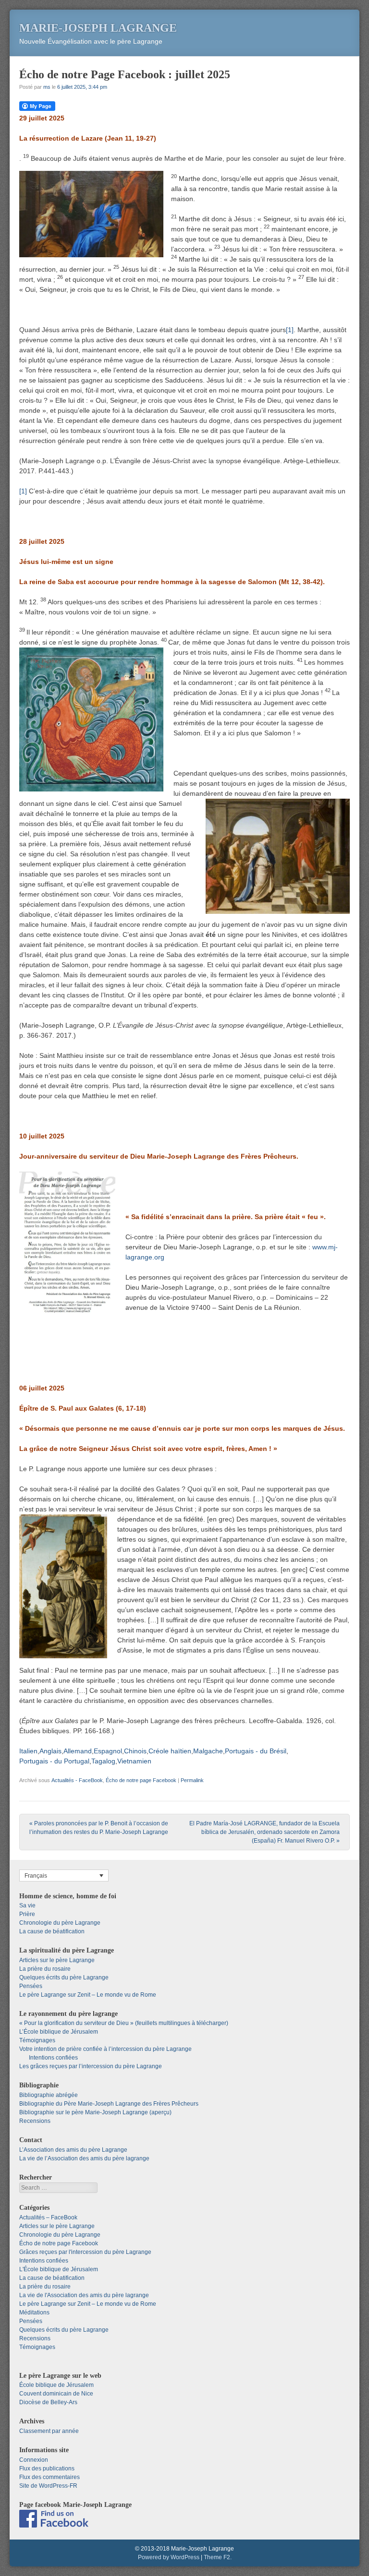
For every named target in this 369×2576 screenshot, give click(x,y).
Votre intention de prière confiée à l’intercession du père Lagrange (105, 2049)
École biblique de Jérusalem (56, 2385)
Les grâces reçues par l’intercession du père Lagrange (91, 2066)
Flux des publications (47, 2468)
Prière (27, 1914)
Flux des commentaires (49, 2477)
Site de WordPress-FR (48, 2486)
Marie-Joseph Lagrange (98, 28)
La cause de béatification (52, 1931)
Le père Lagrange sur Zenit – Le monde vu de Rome (88, 1995)
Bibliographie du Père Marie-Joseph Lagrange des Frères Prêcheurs (109, 2104)
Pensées (31, 1986)
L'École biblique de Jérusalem (59, 2269)
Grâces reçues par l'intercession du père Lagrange (85, 2252)
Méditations (34, 2312)
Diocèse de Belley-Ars (48, 2402)
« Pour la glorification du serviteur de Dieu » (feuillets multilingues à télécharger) (124, 2023)
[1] (290, 330)
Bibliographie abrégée (49, 2095)
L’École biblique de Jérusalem (59, 2032)
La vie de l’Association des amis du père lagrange (84, 2158)
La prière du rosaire (45, 1969)
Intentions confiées (53, 2058)
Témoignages (37, 2040)
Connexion (34, 2460)
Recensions (35, 2121)
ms (47, 87)
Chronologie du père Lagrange (60, 1923)
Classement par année (49, 2431)
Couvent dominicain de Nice (56, 2394)
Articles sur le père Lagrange (57, 1960)
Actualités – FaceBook (48, 2217)
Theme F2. (218, 2557)
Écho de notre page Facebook (141, 1780)
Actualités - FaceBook (77, 1780)
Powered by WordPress (169, 2557)
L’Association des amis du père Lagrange (73, 2150)
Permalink (192, 1780)
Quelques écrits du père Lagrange (64, 1977)
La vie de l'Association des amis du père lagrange (84, 2295)
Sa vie (27, 1905)
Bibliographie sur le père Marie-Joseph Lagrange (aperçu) (95, 2112)
